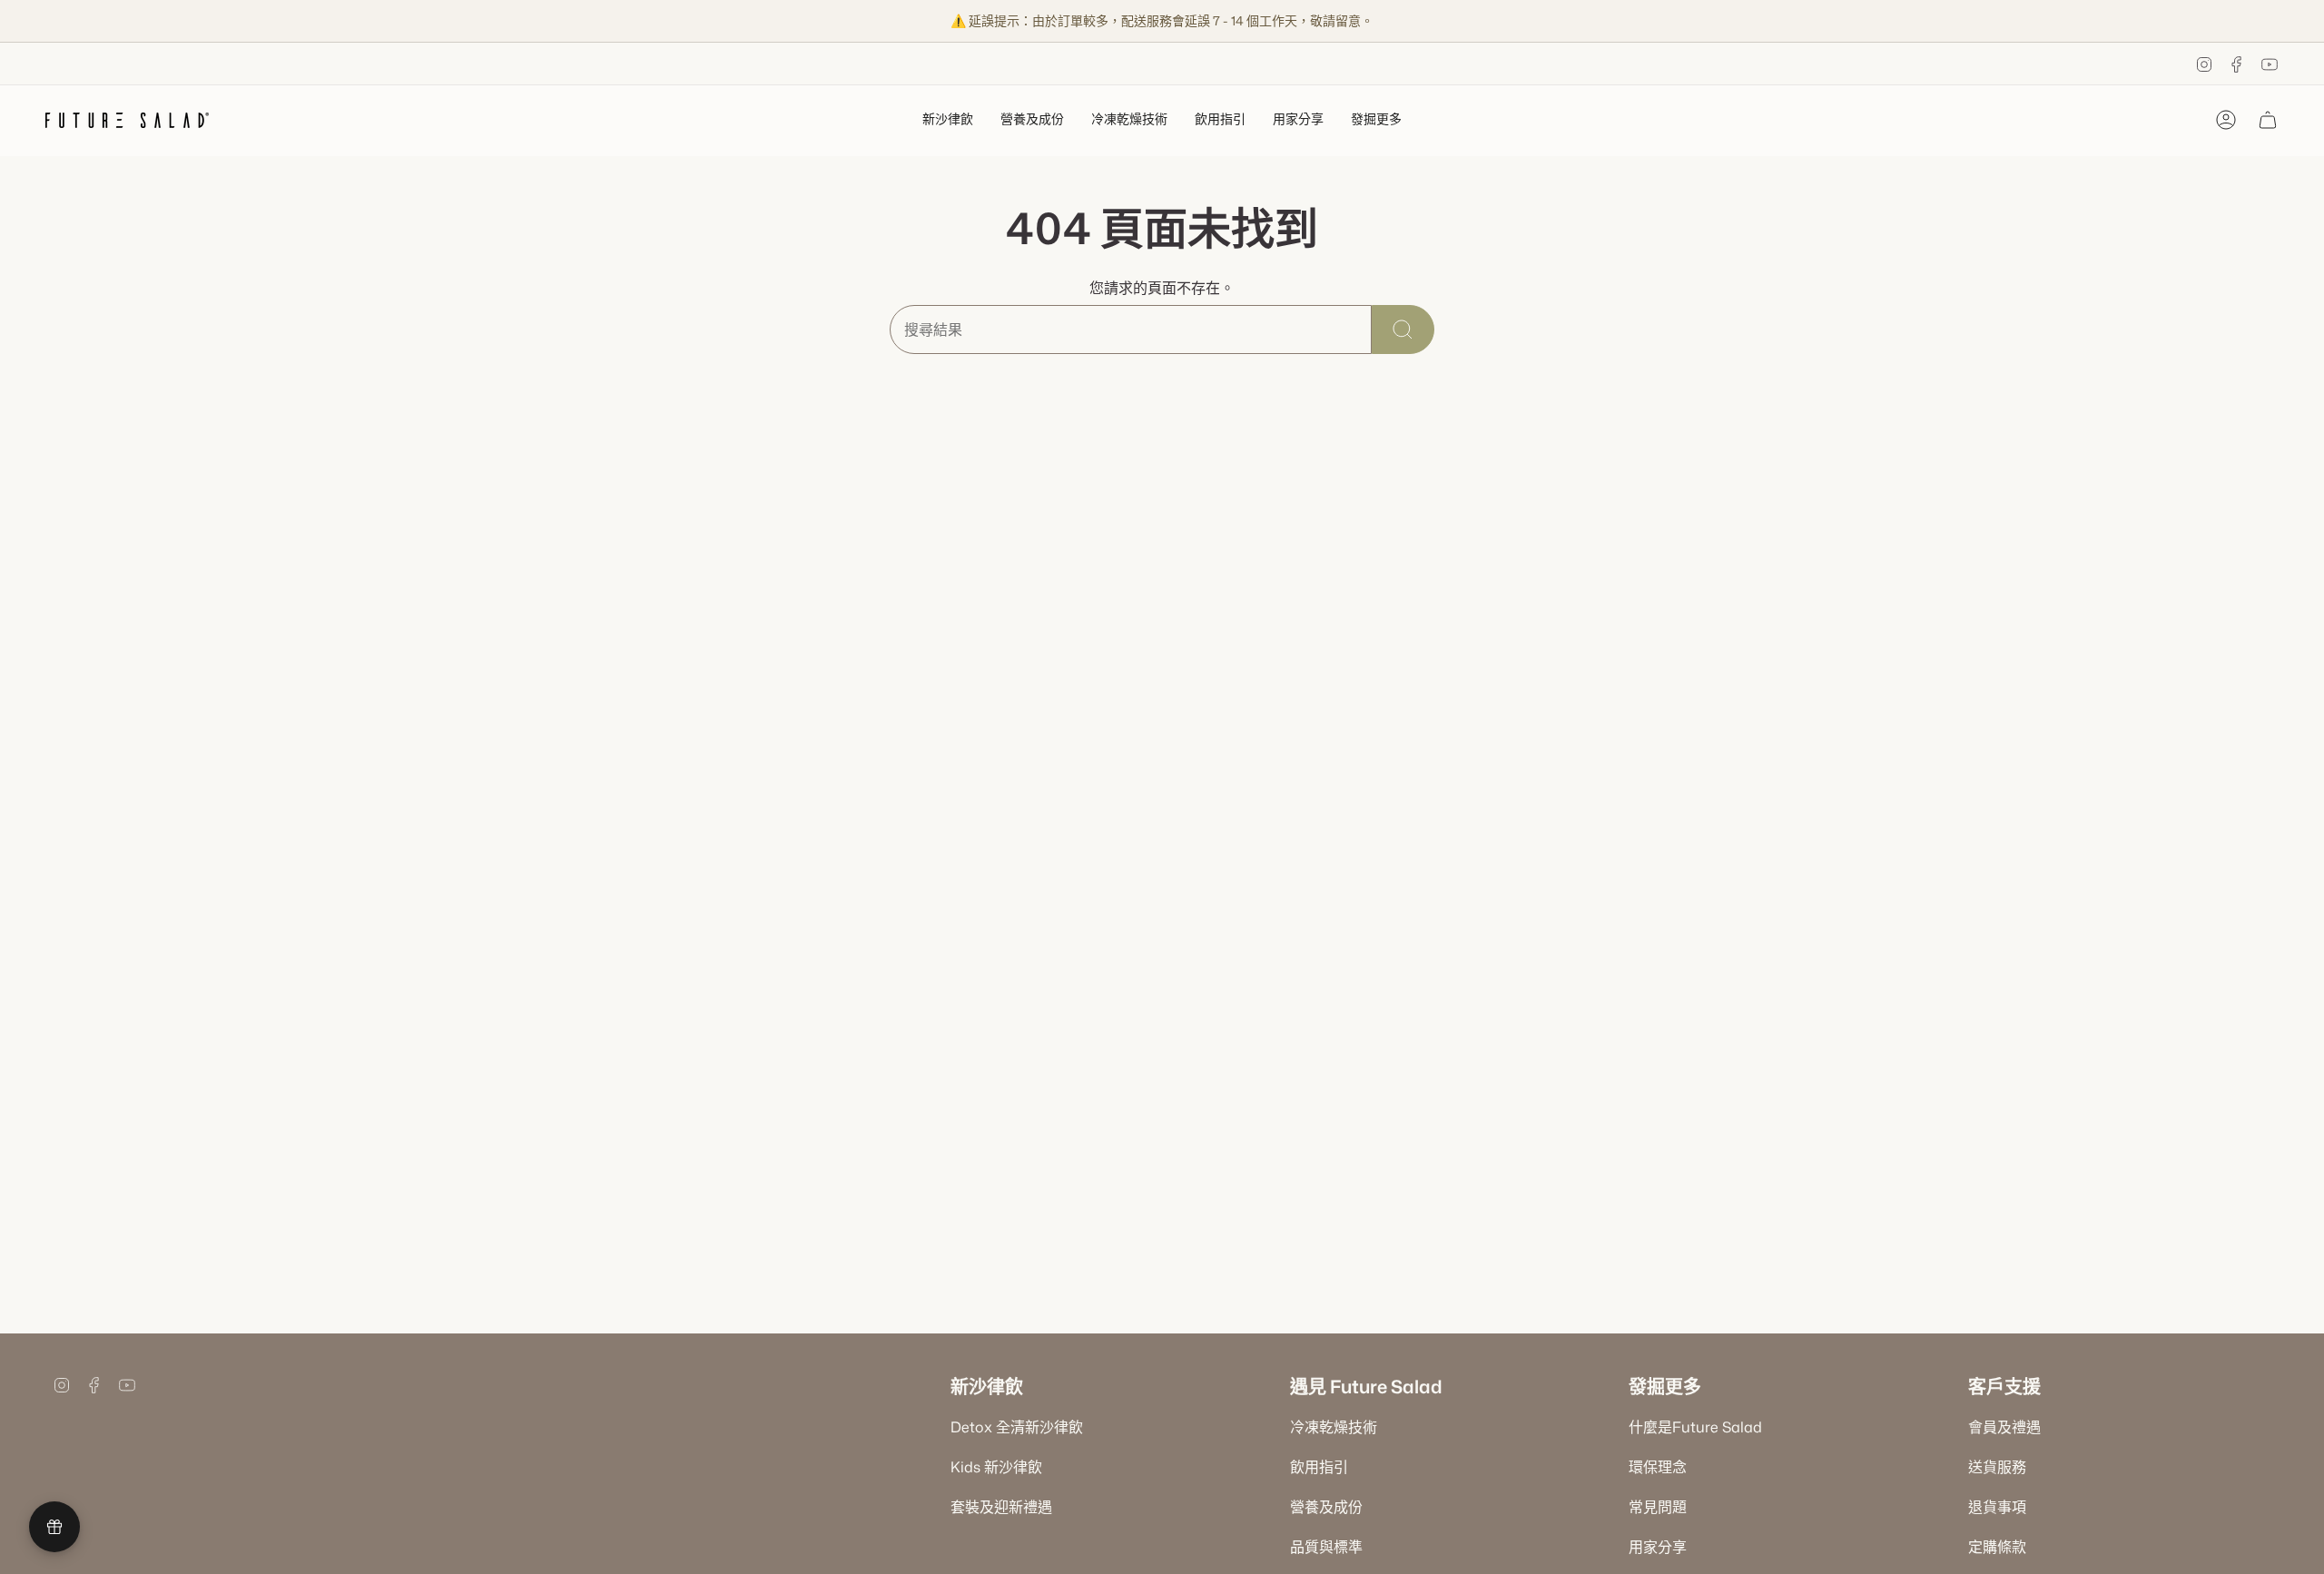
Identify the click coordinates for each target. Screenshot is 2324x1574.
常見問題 (1658, 1507)
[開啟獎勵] (54, 1527)
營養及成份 (1326, 1507)
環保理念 (1658, 1467)
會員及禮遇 (2004, 1427)
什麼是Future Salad (1695, 1427)
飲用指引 (1319, 1467)
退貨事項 (1997, 1507)
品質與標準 (1326, 1547)
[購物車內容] (2268, 120)
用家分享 (1658, 1547)
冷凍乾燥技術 (1334, 1427)
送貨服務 (1997, 1467)
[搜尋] (1403, 330)
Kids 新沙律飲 (996, 1467)
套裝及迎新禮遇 (1001, 1507)
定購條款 (1997, 1547)
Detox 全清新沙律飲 (1017, 1427)
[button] (948, 120)
